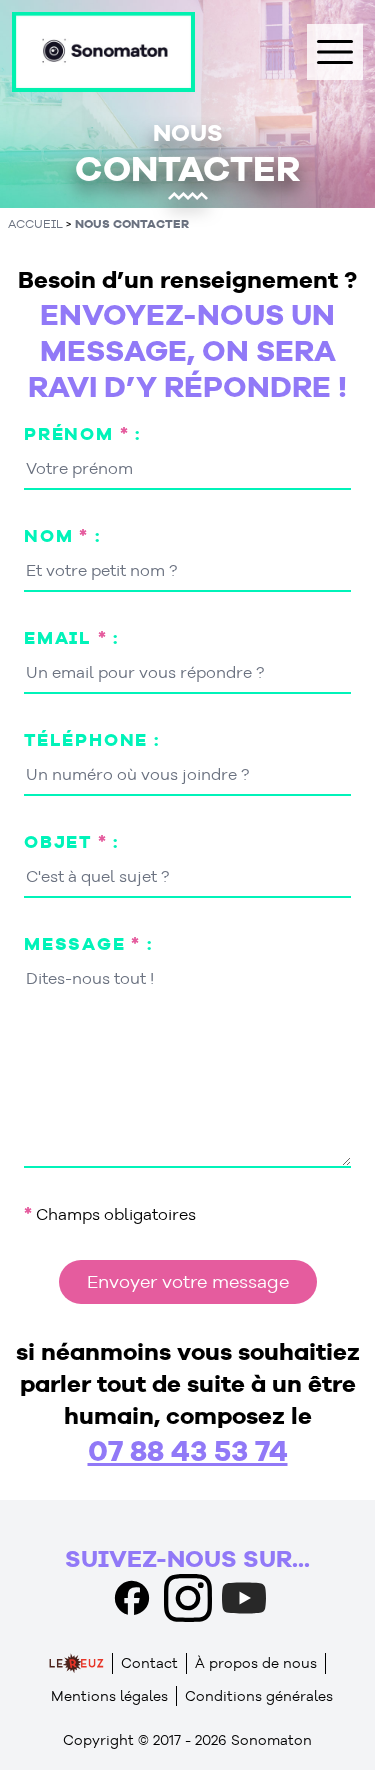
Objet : (71, 841)
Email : (71, 637)
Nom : (62, 535)
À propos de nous (256, 1663)
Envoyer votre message (188, 1281)
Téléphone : (92, 739)
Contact (149, 1663)
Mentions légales (109, 1696)
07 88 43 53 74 (188, 1450)
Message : (88, 943)
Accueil (35, 223)
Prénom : (82, 433)
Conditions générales (259, 1696)
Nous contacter (132, 223)
